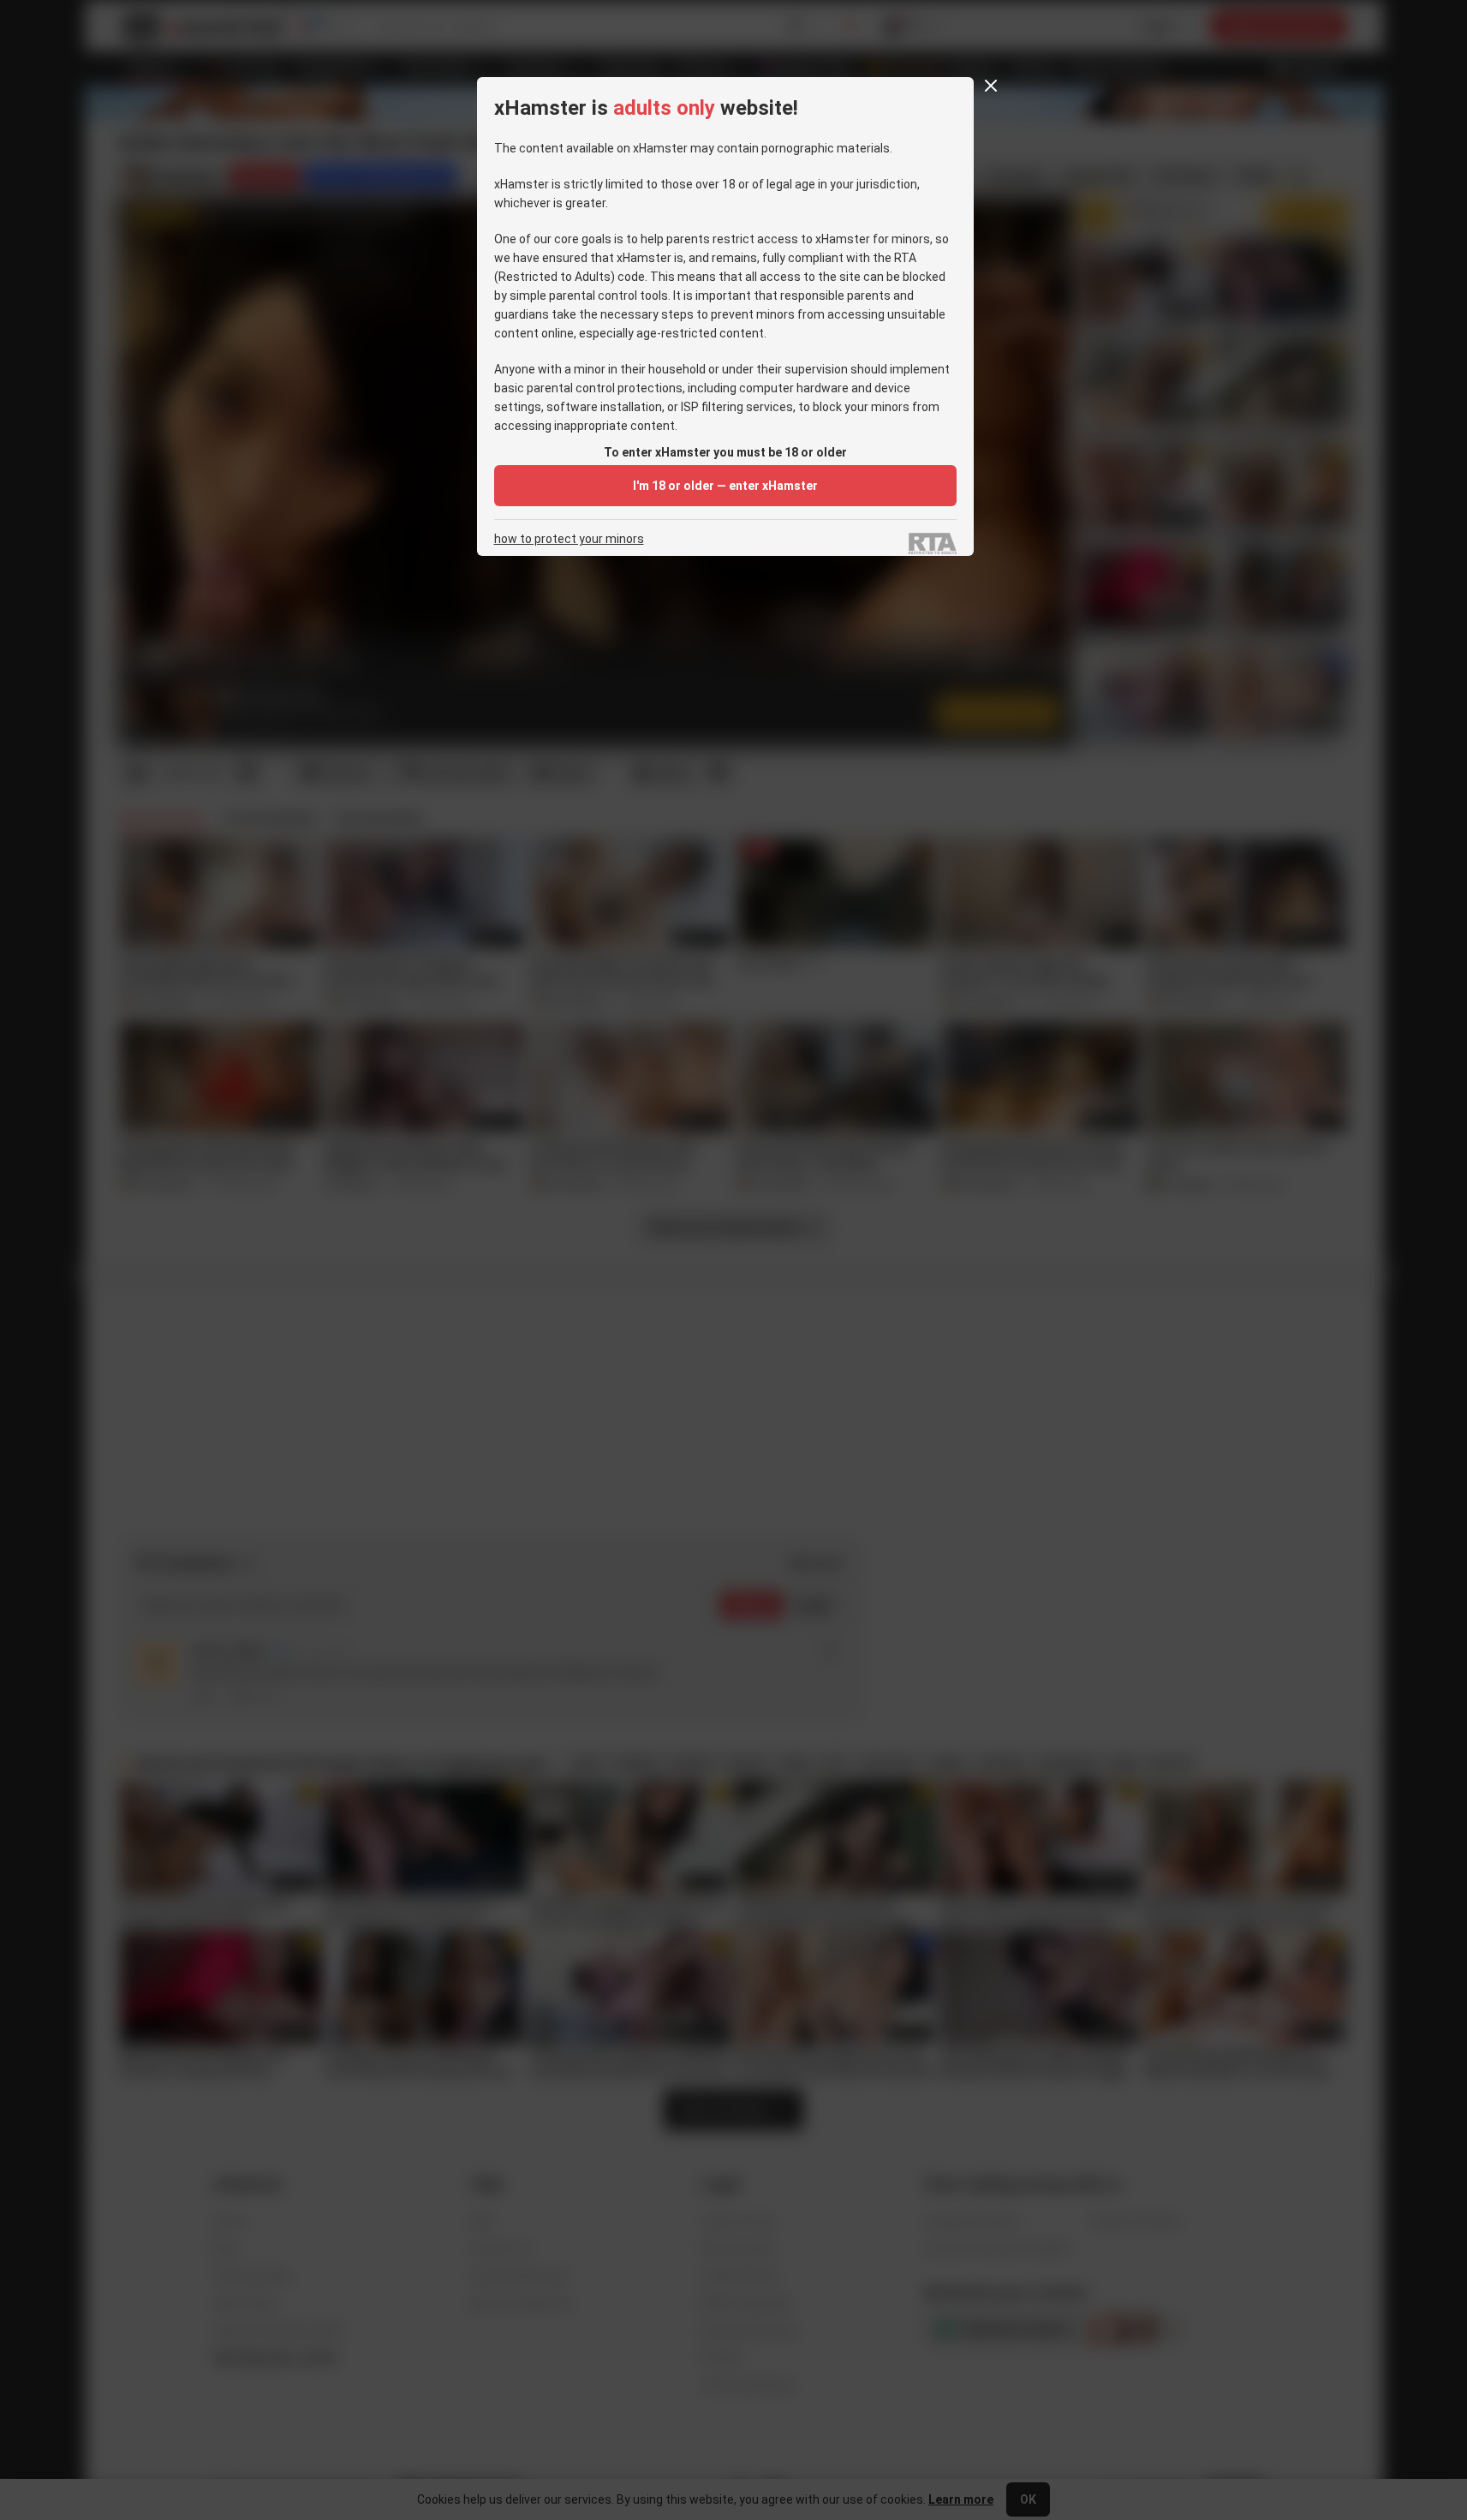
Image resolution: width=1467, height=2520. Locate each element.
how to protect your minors (569, 539)
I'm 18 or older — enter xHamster (725, 486)
